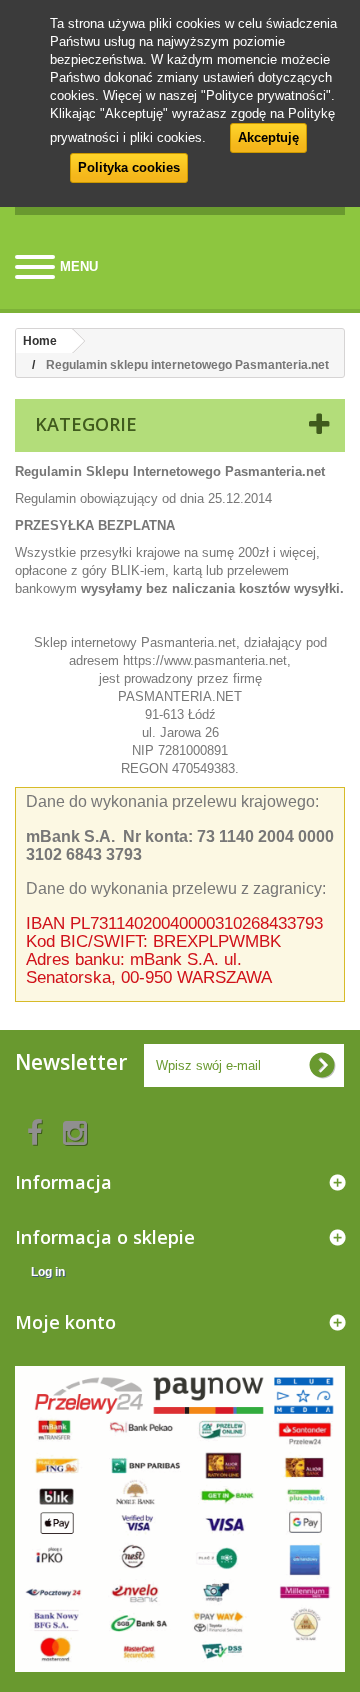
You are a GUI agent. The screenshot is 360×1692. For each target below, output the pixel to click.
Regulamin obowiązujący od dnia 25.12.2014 (143, 498)
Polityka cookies (129, 167)
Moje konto (65, 1322)
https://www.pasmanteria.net (205, 660)
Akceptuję (268, 137)
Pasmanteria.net (188, 642)
